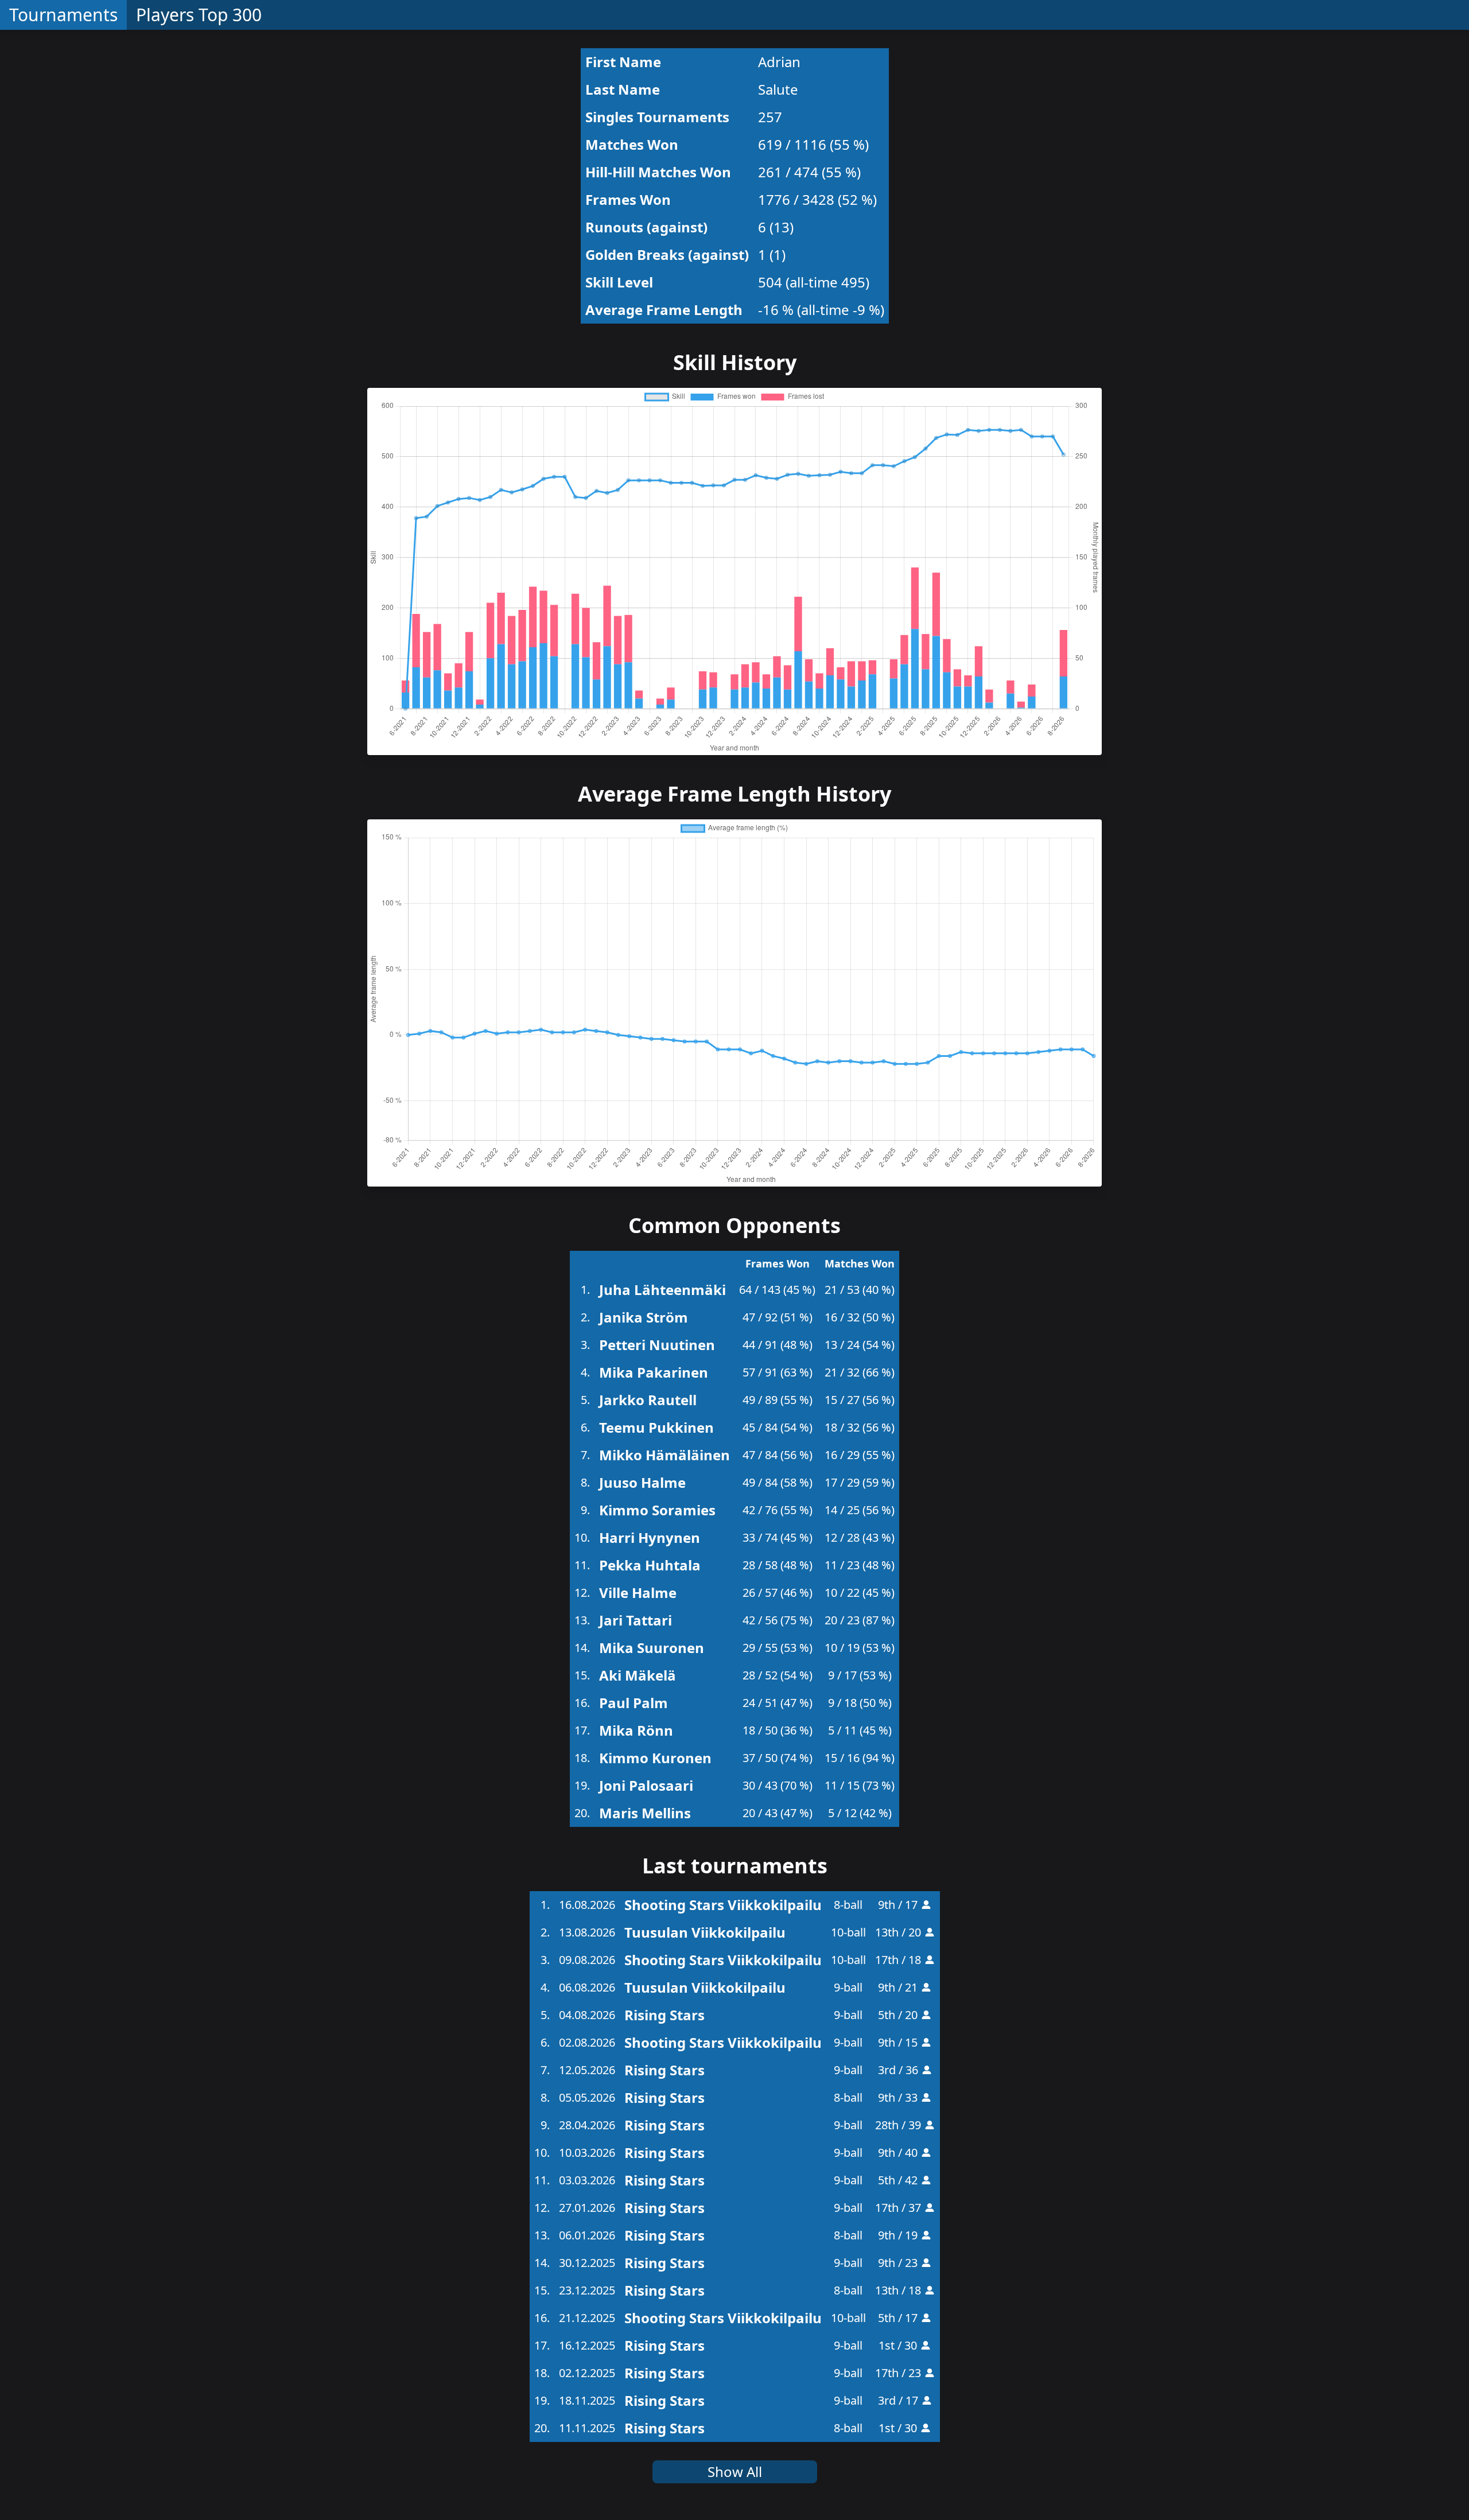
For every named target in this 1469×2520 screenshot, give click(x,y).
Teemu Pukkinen (656, 1427)
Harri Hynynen (650, 1537)
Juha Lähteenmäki (662, 1290)
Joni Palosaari (646, 1785)
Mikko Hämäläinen (664, 1455)
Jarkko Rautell (648, 1400)
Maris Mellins (645, 1813)
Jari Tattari (636, 1620)
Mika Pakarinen (654, 1372)
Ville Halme (638, 1592)
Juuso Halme (642, 1482)
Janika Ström (644, 1317)
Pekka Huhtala (650, 1565)
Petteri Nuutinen (657, 1345)
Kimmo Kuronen (655, 1758)
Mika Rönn (636, 1730)
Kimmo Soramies (657, 1510)
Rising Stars (664, 2015)
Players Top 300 (199, 15)
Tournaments (63, 15)
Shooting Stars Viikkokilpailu (723, 1905)
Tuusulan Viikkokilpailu (705, 1932)
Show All (735, 2472)
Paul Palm (634, 1703)
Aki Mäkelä (638, 1675)
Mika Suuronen (652, 1648)
